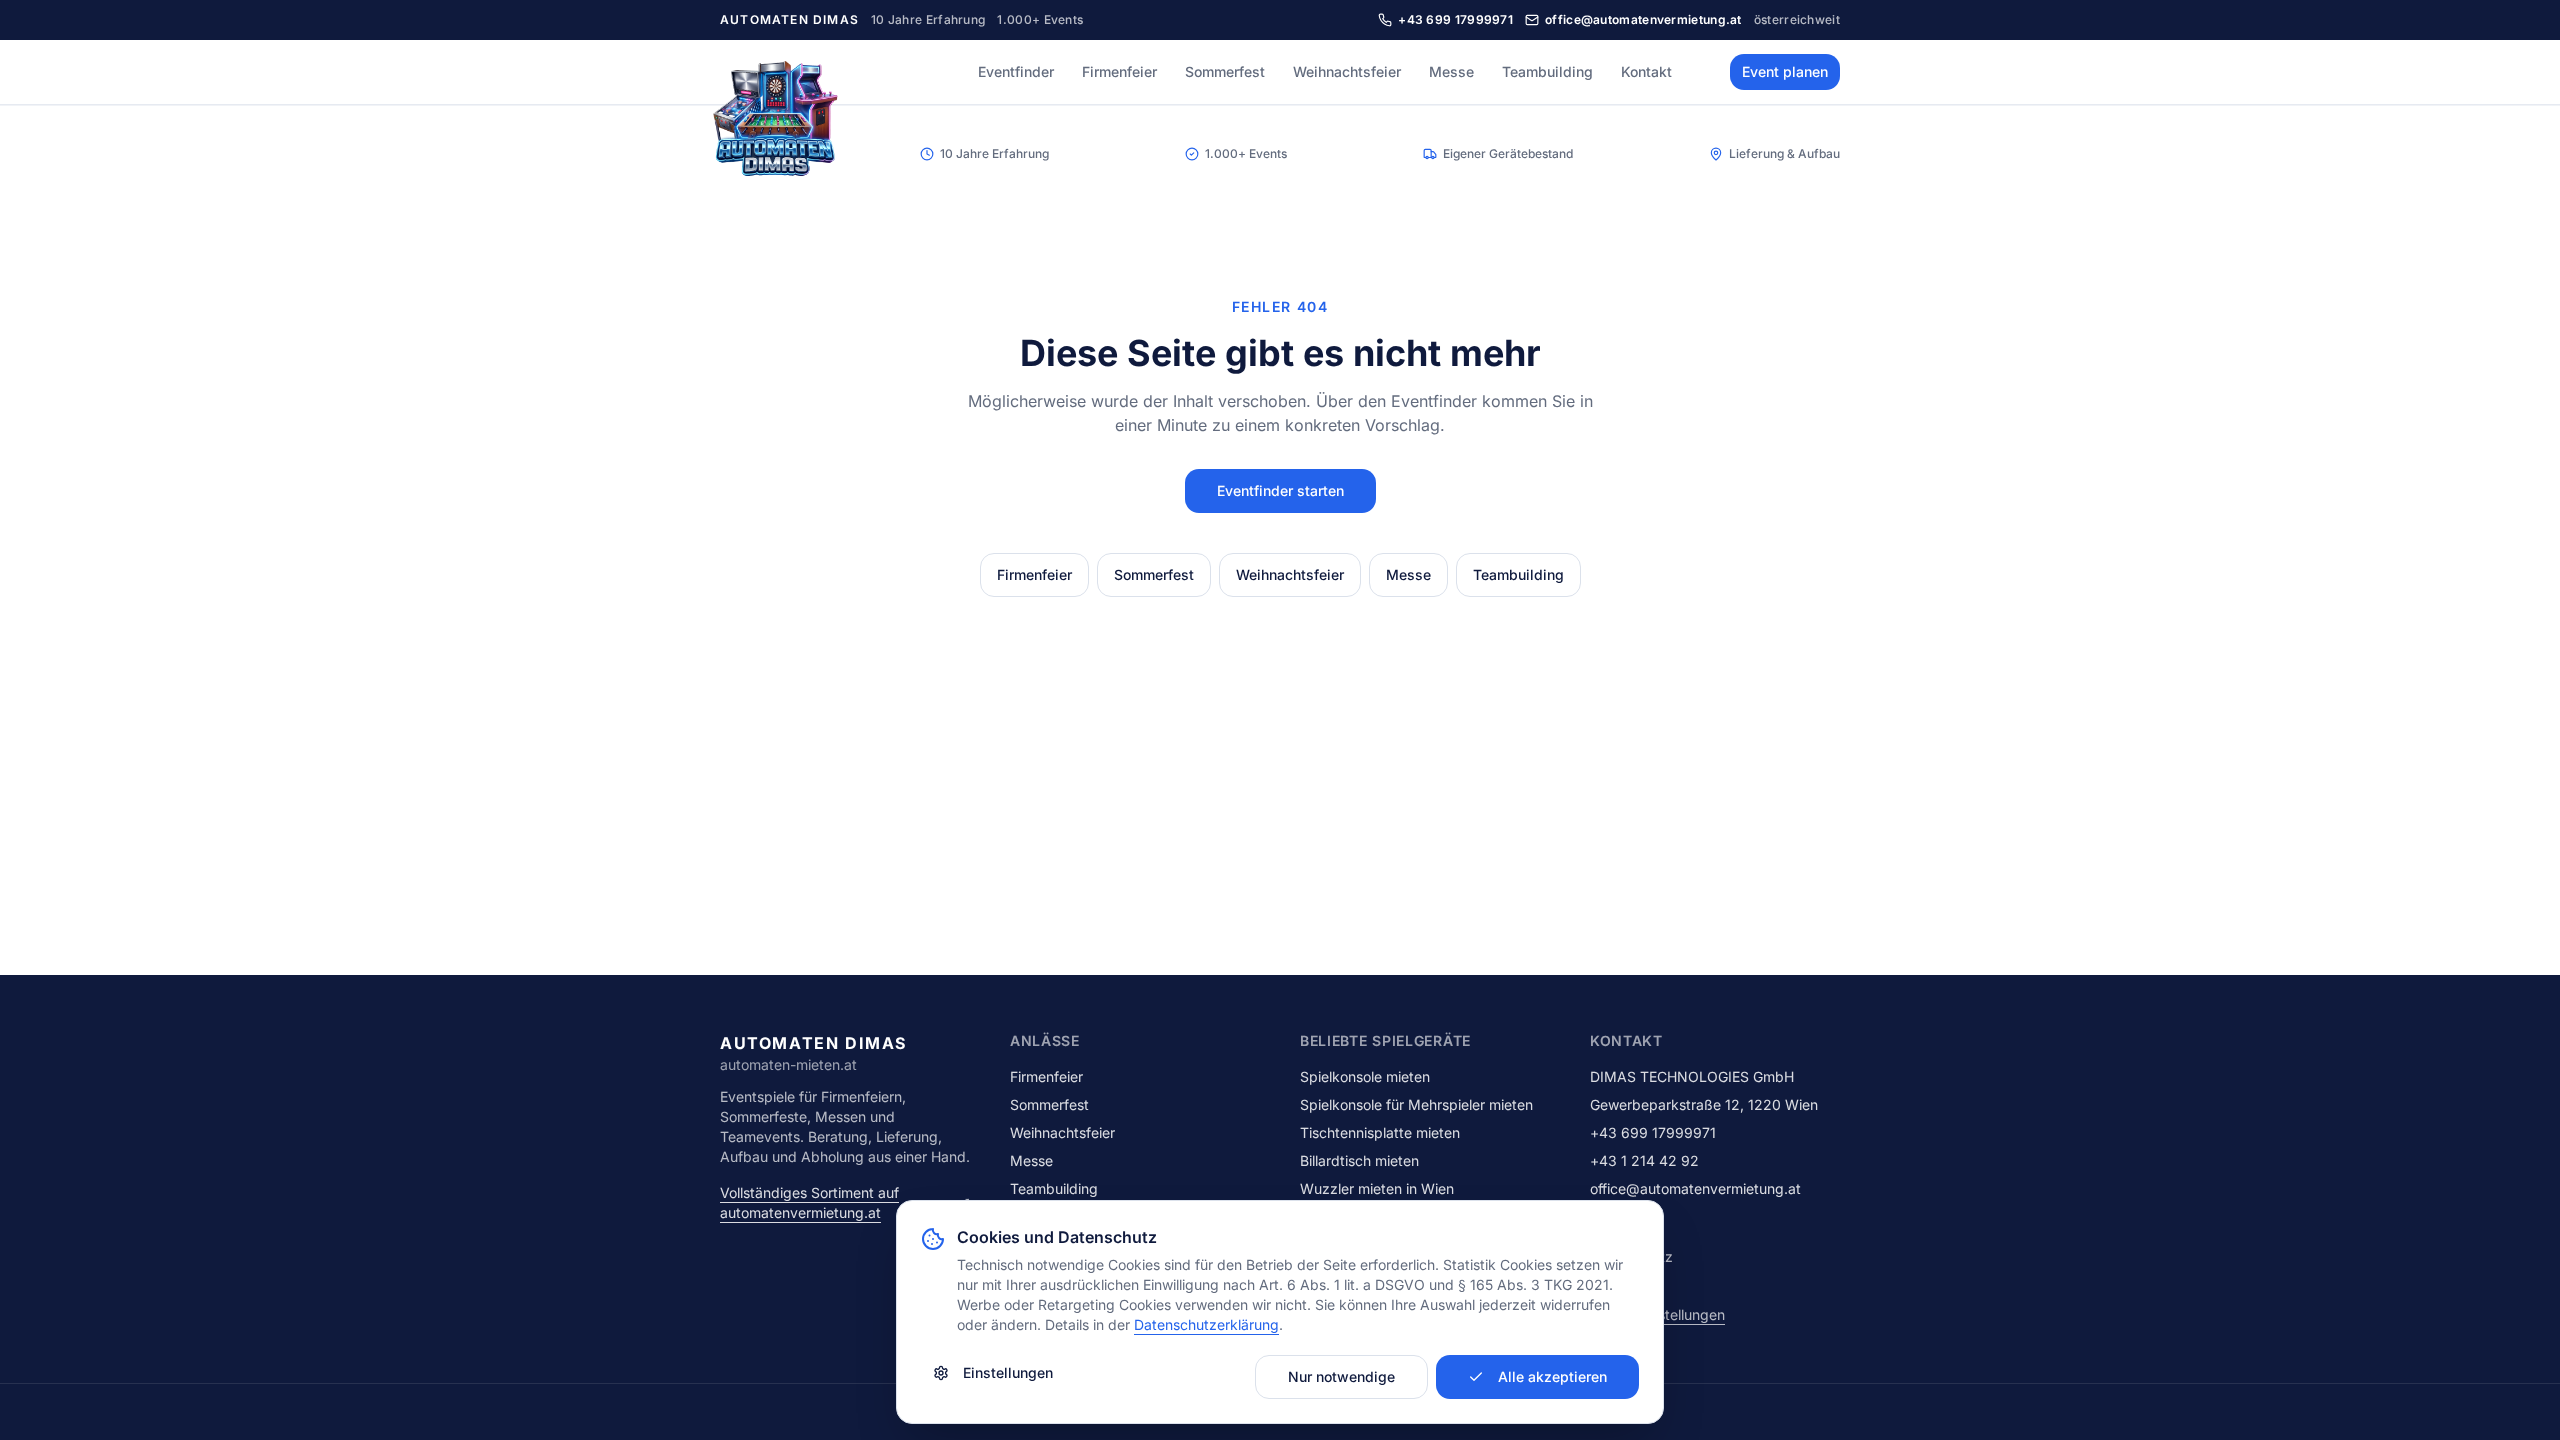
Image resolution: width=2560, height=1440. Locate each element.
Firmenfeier (1119, 71)
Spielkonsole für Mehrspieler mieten (1416, 1104)
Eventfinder (1016, 71)
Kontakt (1646, 71)
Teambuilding (1547, 71)
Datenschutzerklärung (1206, 1324)
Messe (1451, 71)
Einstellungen (1008, 1372)
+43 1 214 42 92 (1644, 1160)
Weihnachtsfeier (1347, 71)
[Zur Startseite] (776, 124)
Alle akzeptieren (1552, 1376)
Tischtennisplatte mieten (1380, 1132)
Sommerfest (1225, 71)
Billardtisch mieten (1359, 1160)
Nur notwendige (1341, 1376)
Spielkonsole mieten (1365, 1076)
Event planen (1785, 71)
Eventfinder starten (1280, 490)
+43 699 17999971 (1653, 1132)
